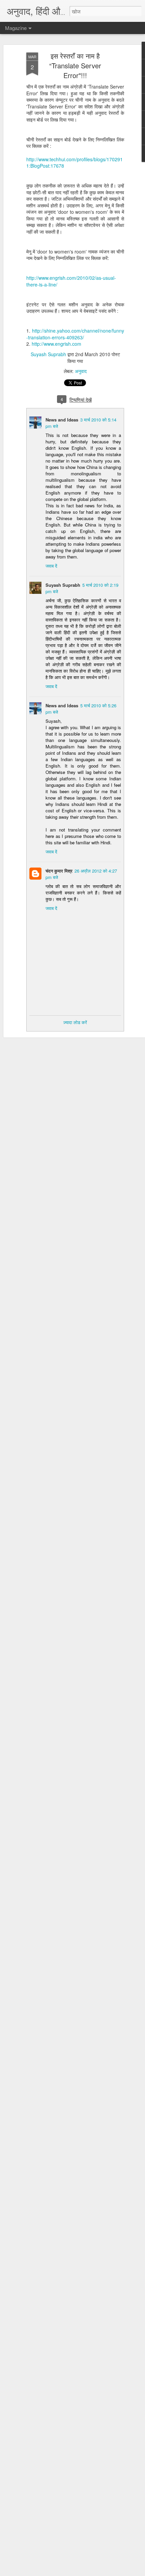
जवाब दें (51, 566)
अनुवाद (81, 371)
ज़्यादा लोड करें (75, 1022)
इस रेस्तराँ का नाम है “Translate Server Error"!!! (75, 65)
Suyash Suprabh (48, 354)
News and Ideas (62, 420)
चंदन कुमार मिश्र (59, 871)
